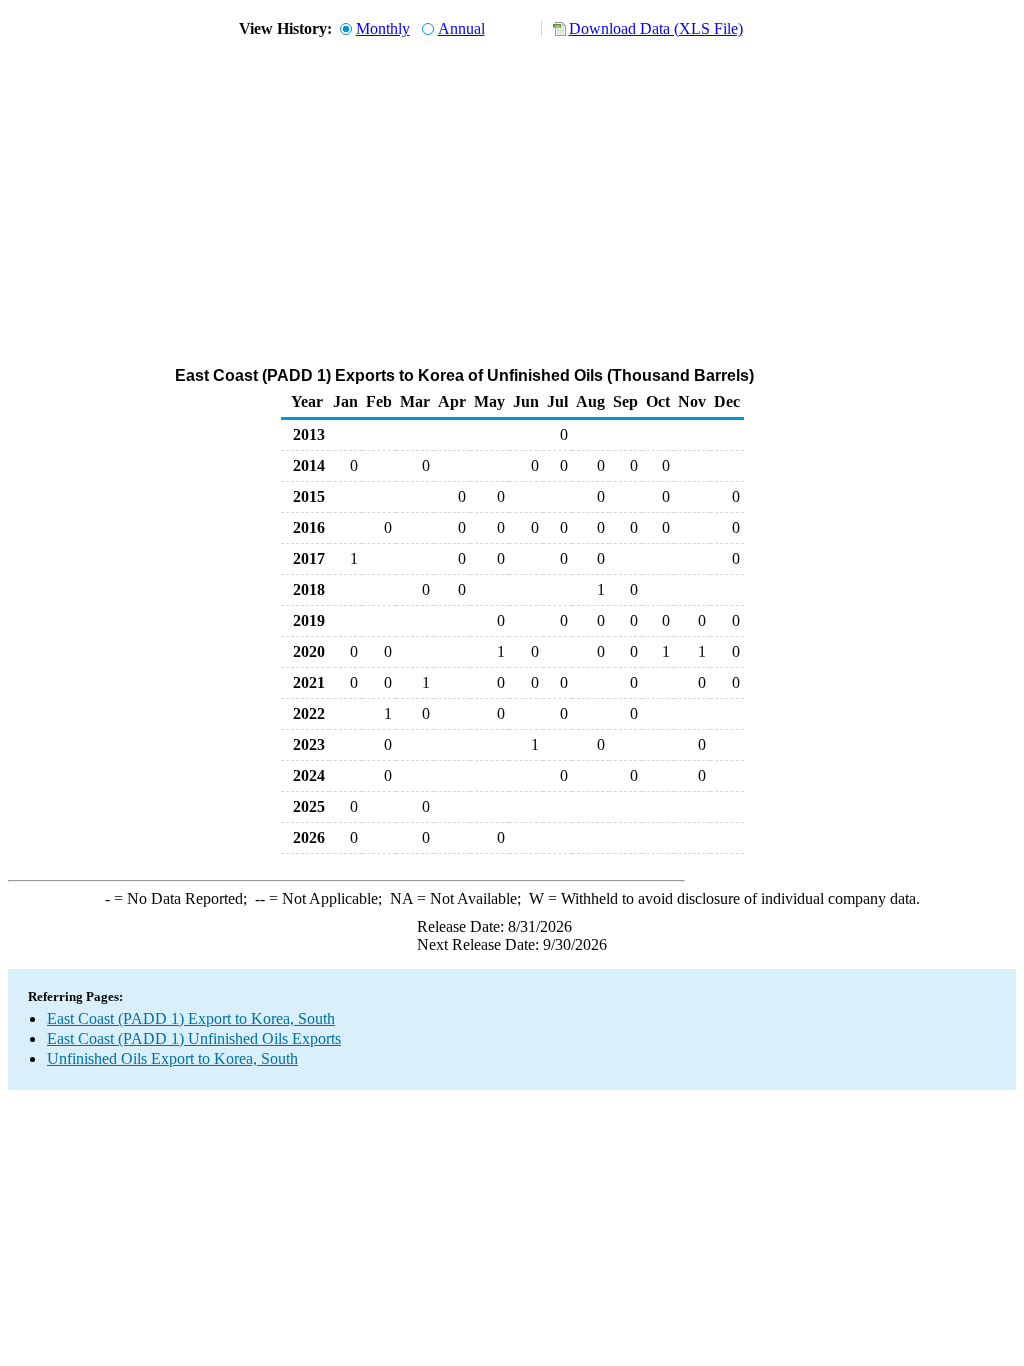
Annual (461, 28)
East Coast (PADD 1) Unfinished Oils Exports (194, 1038)
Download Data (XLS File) (656, 28)
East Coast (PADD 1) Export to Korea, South (191, 1018)
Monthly (383, 28)
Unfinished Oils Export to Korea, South (172, 1058)
